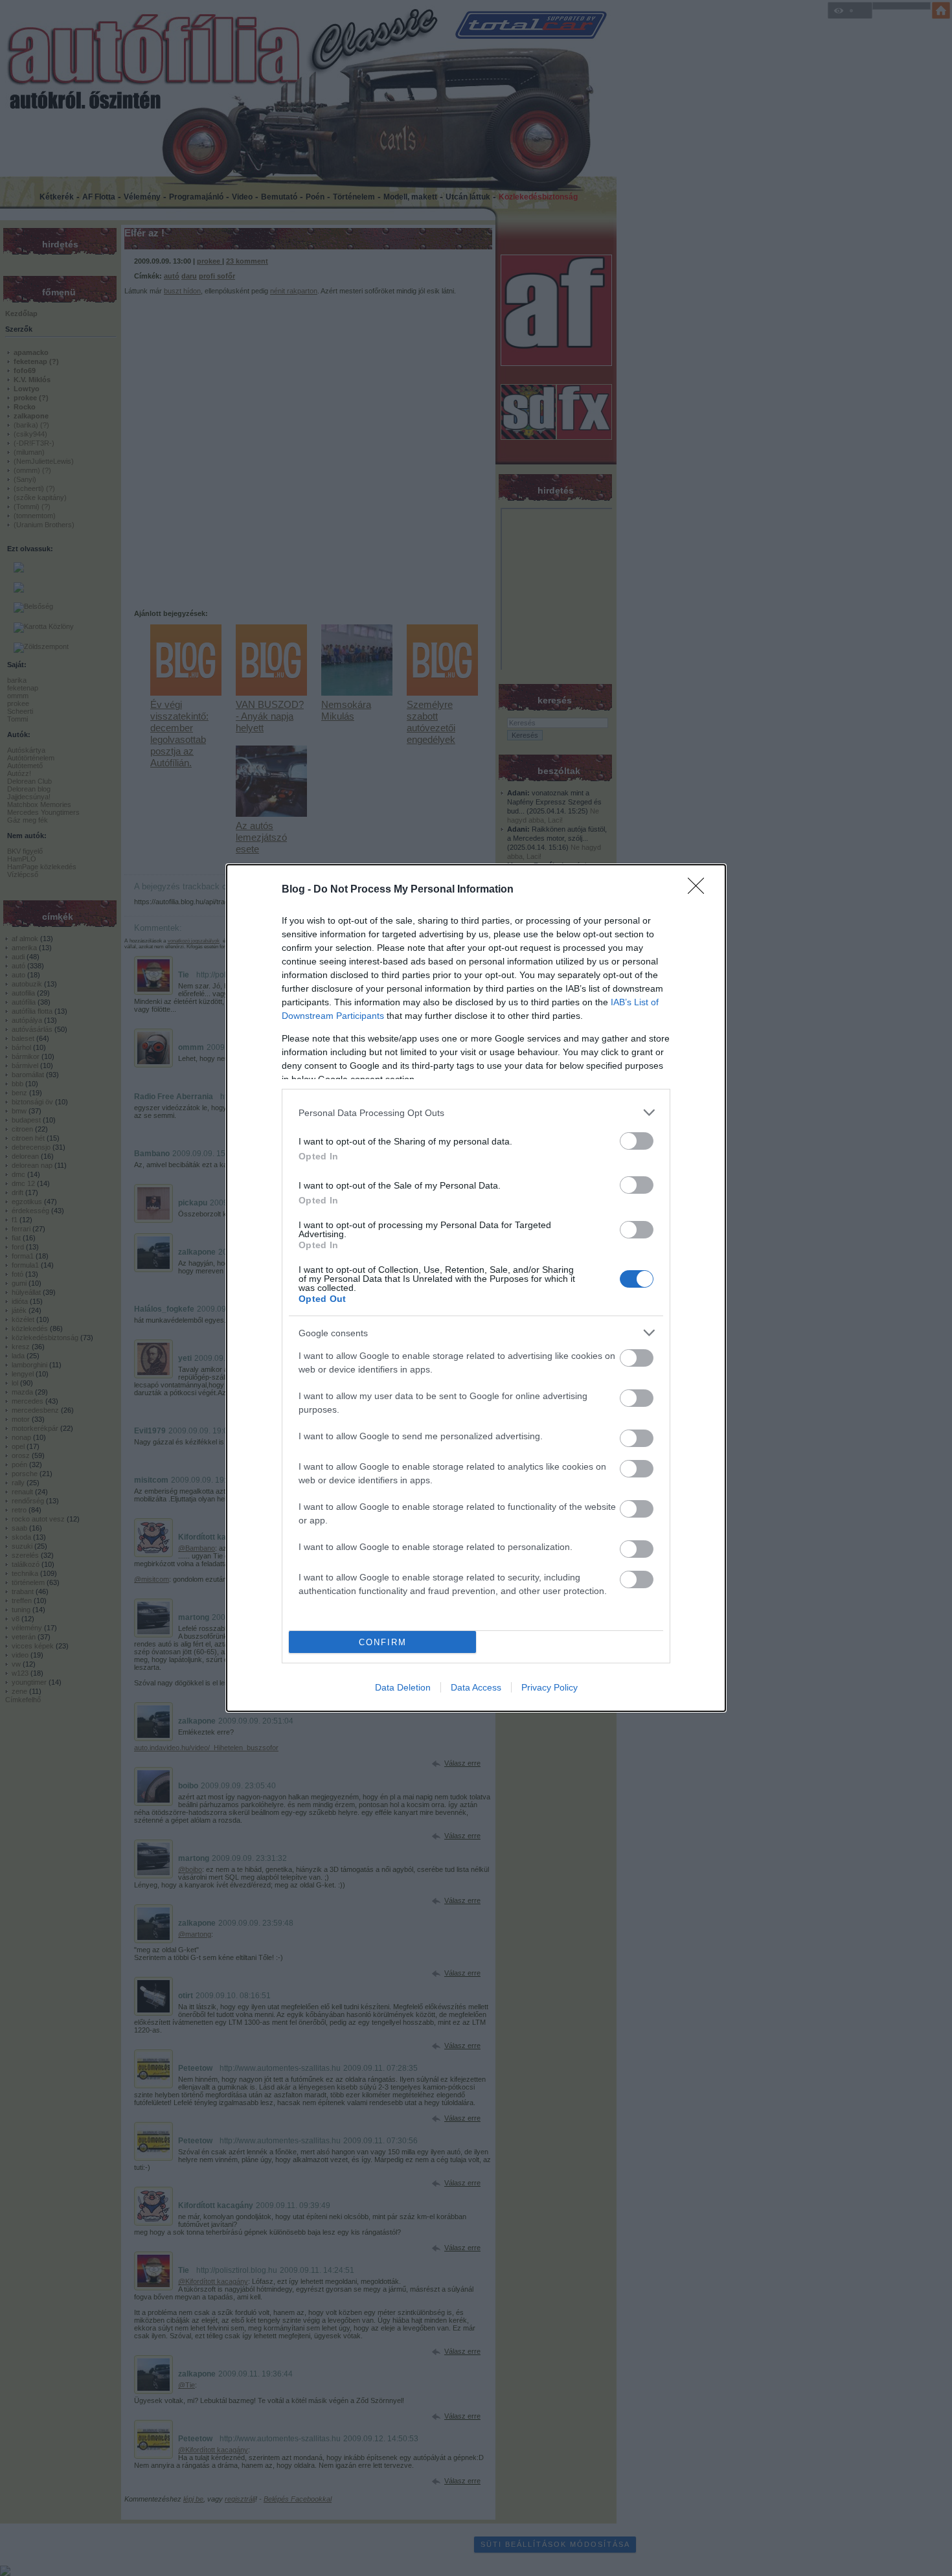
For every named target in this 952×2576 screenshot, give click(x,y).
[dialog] (476, 1288)
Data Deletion (403, 1687)
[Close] (700, 890)
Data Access (476, 1687)
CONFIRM (383, 1642)
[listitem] (476, 1112)
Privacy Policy (550, 1687)
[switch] (637, 1141)
